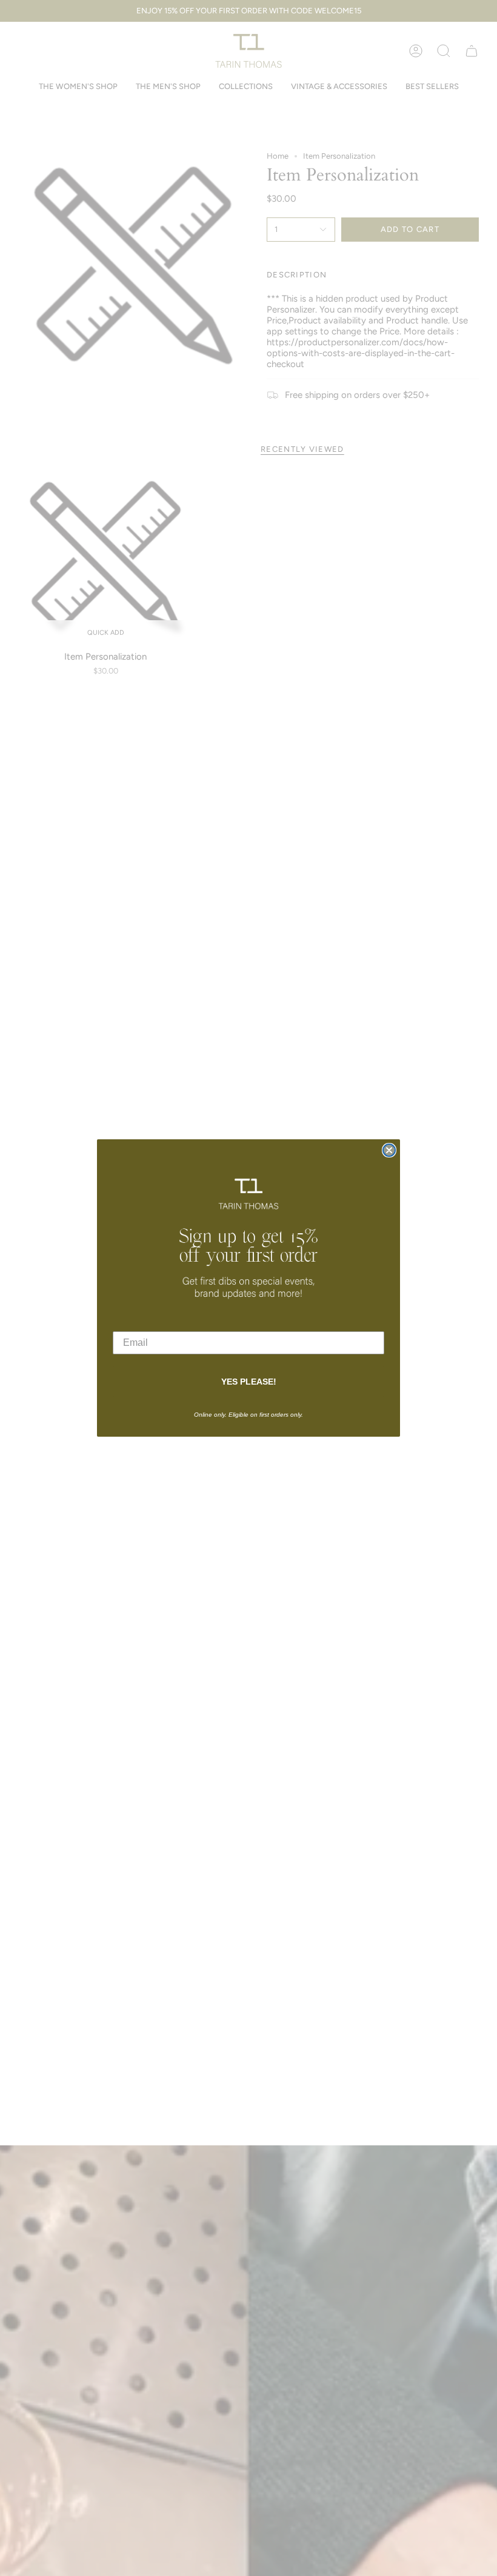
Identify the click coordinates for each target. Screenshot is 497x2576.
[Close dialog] (389, 1150)
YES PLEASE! (249, 1382)
